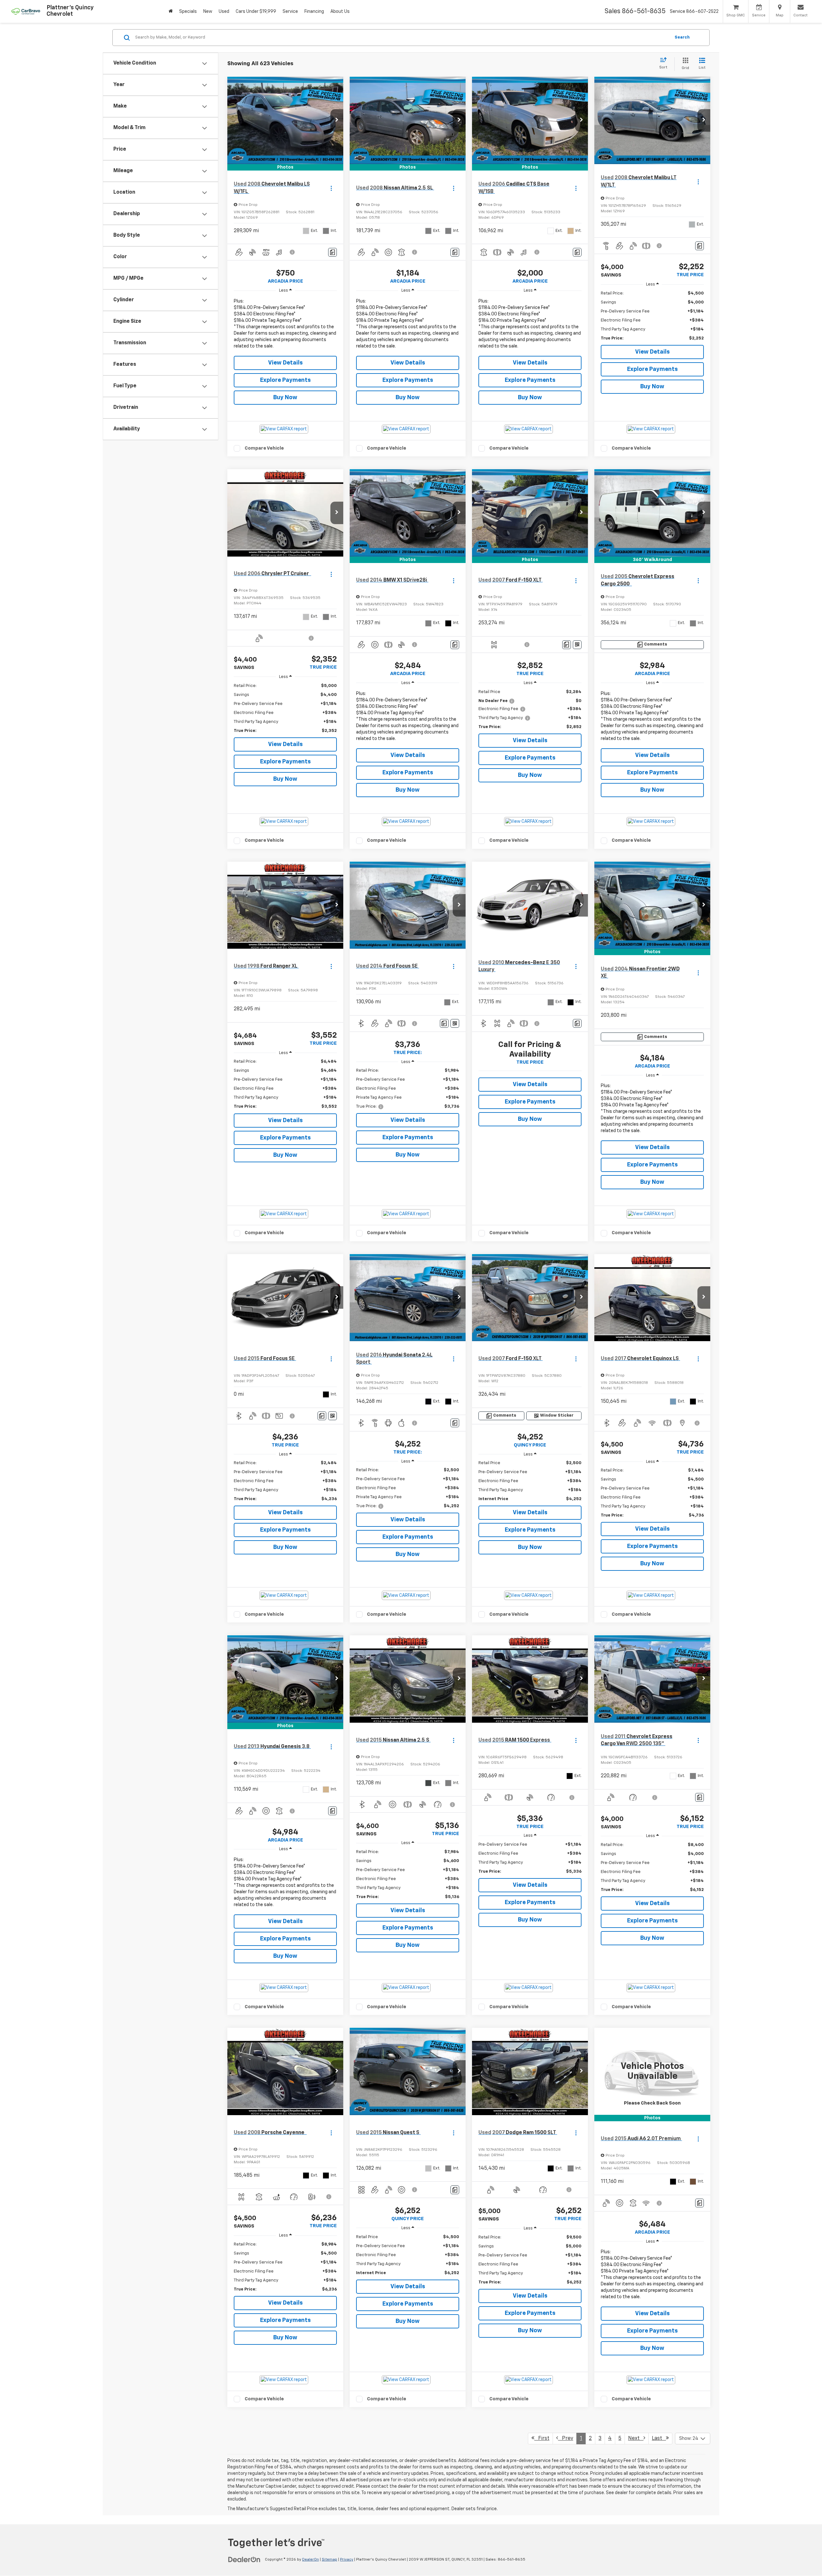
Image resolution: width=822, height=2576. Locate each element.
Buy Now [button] (285, 398)
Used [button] (224, 12)
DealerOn (310, 2560)
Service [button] (290, 12)
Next (636, 2439)
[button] (337, 120)
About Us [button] (340, 12)
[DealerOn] (244, 2559)
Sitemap (329, 2560)
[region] (285, 325)
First (542, 2439)
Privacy (347, 2560)
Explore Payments (285, 380)
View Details (285, 363)
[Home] (171, 11)
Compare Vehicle (264, 448)
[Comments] (332, 252)
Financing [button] (314, 12)
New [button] (208, 12)
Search (682, 37)
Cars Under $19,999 (256, 12)
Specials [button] (188, 12)
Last (659, 2439)
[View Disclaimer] (293, 252)
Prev (566, 2439)
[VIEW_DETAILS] (652, 2071)
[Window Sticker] (577, 645)
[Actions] (331, 188)
